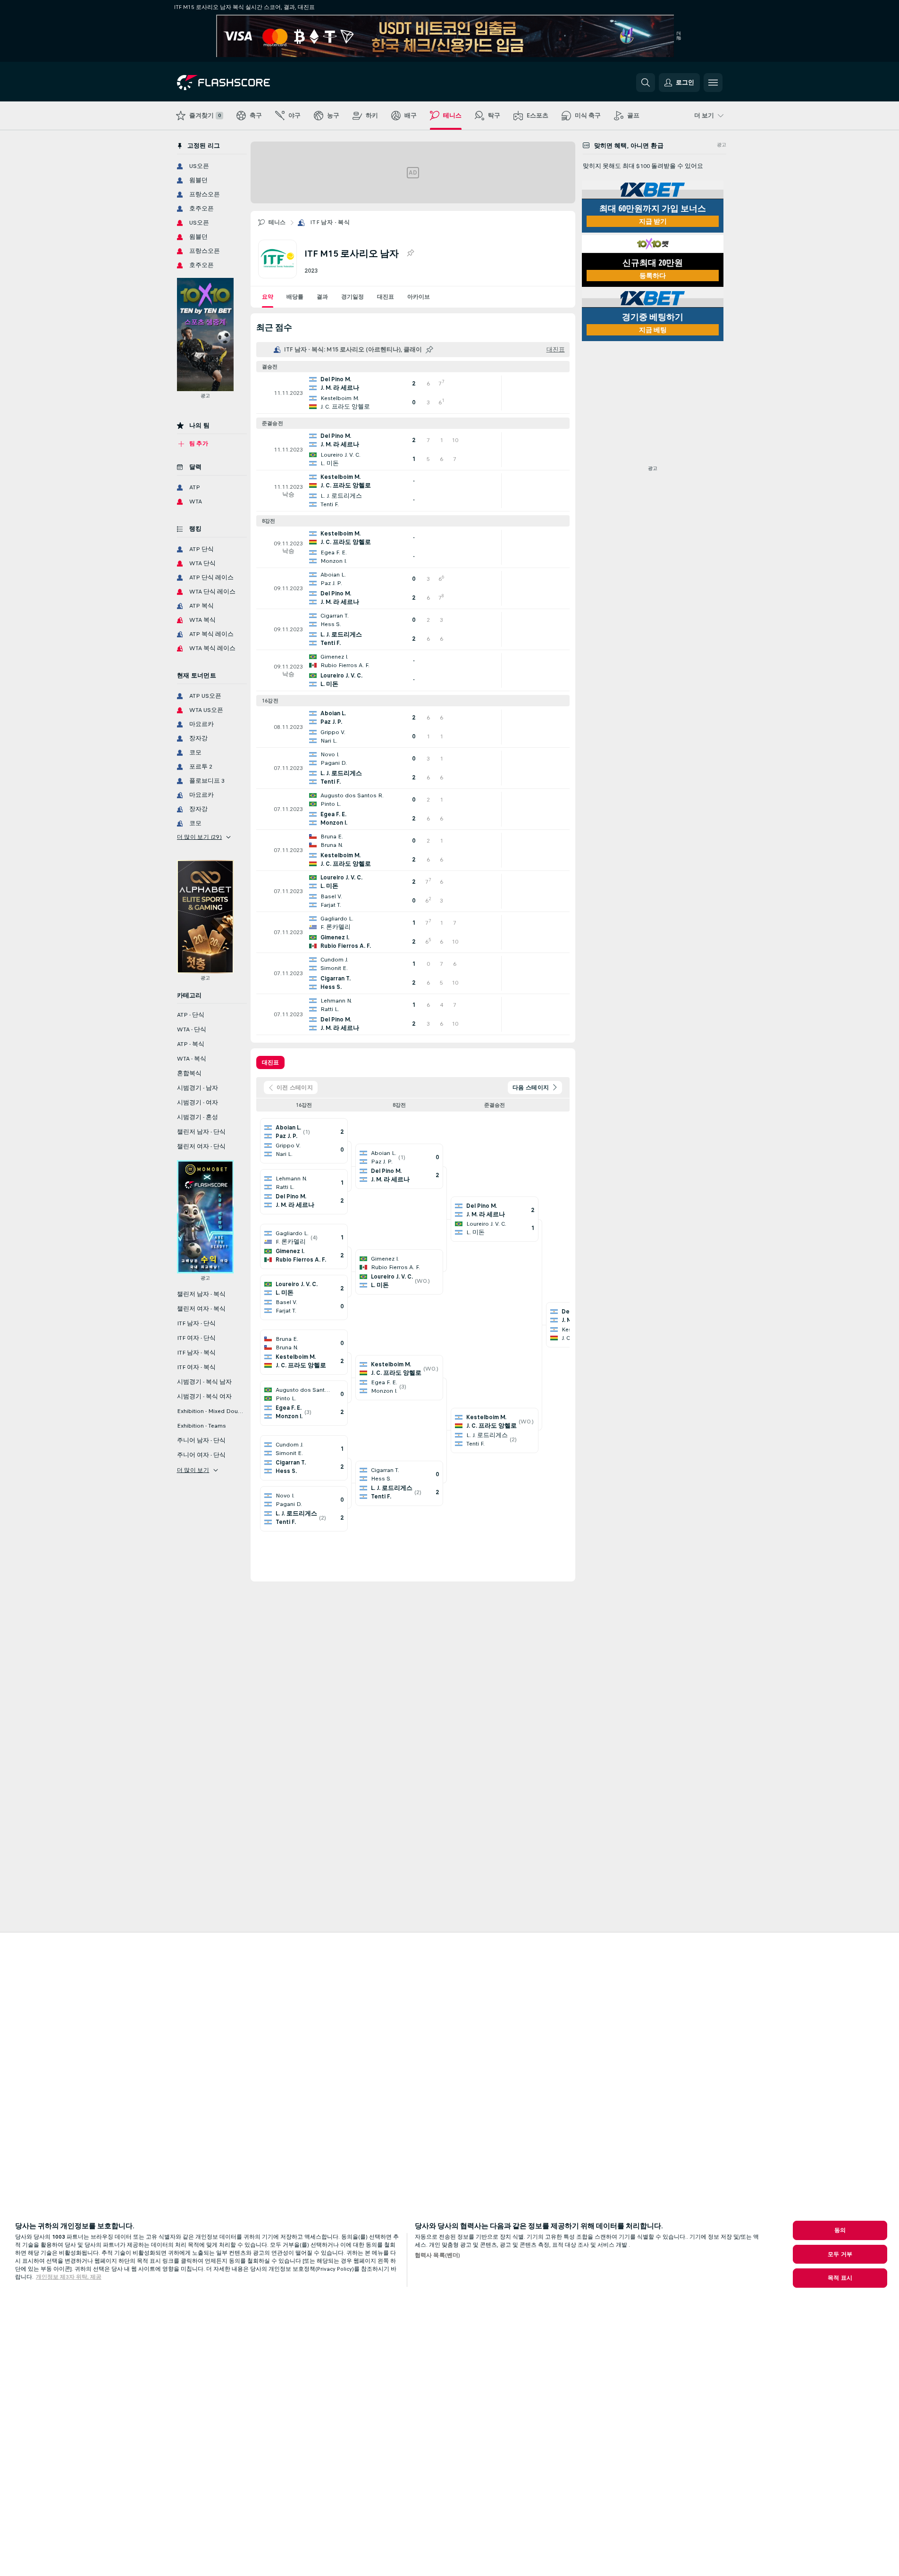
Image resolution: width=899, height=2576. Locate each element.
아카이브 (419, 297)
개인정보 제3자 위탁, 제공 (69, 2277)
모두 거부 (840, 2254)
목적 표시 (840, 2278)
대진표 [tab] (270, 1062)
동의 (840, 2230)
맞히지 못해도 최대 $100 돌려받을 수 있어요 (643, 166)
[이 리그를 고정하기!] (410, 253)
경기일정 (353, 297)
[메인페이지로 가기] (242, 83)
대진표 (386, 297)
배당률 (295, 297)
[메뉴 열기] (713, 83)
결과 (322, 297)
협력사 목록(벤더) (437, 2255)
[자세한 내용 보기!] (413, 393)
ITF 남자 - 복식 (330, 222)
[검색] (646, 83)
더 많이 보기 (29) (200, 837)
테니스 (277, 222)
